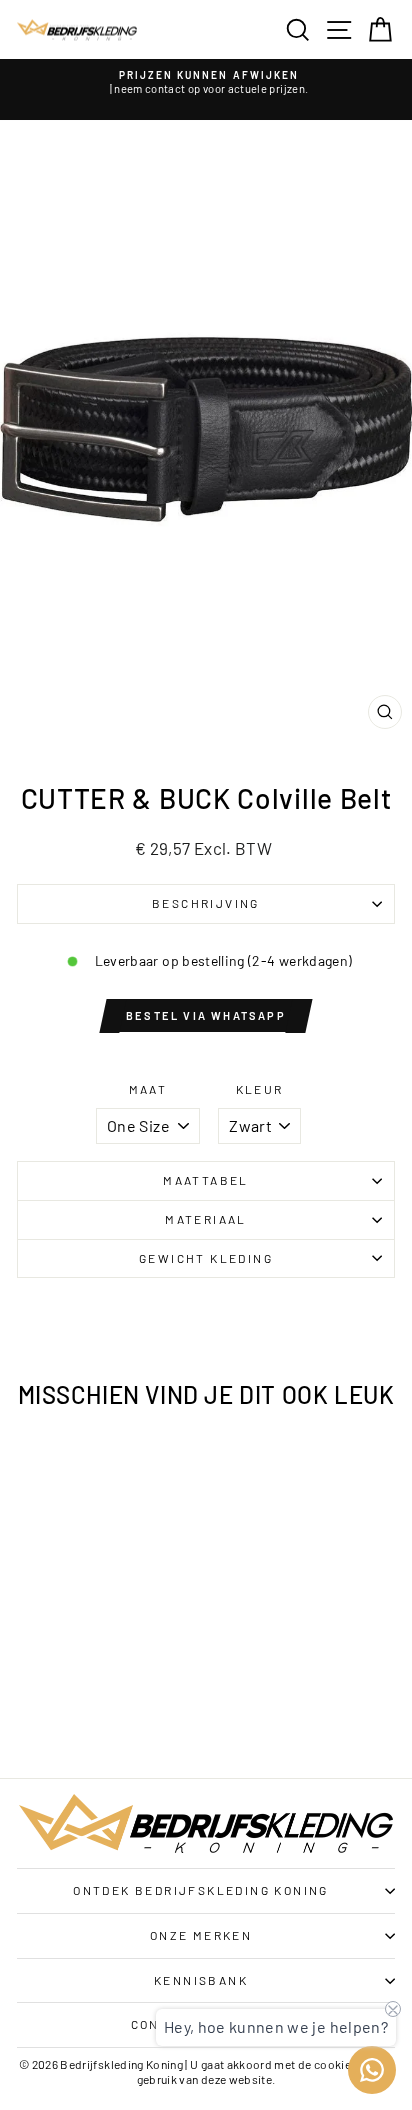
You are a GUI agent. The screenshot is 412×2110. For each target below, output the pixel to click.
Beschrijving (206, 903)
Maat (148, 1089)
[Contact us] (372, 2070)
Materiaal (206, 1219)
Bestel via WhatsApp (206, 1015)
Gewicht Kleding (206, 1258)
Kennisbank (201, 1980)
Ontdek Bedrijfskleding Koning (201, 1890)
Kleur (260, 1089)
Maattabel (206, 1180)
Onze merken (201, 1935)
